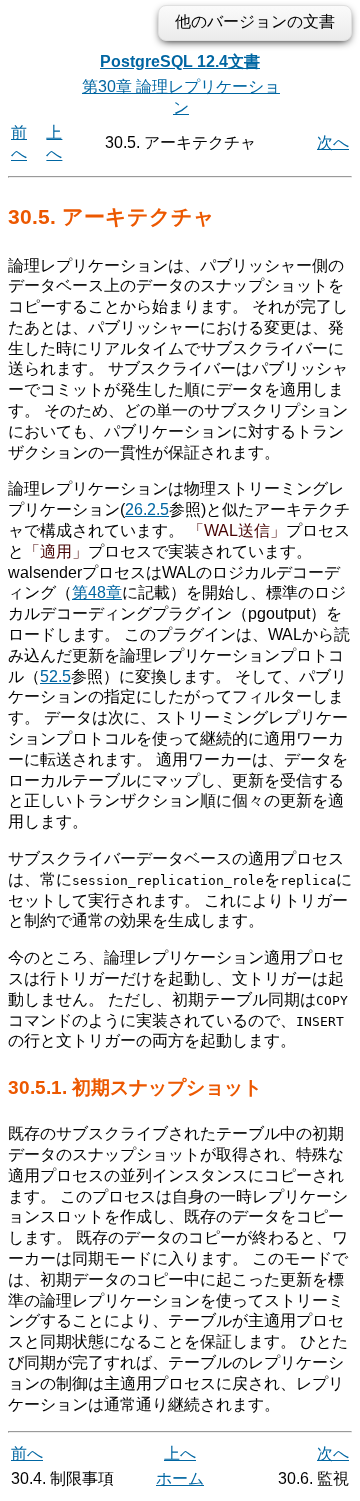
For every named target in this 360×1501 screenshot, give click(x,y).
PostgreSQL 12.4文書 (180, 61)
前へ (27, 1453)
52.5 (55, 676)
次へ (333, 142)
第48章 (97, 592)
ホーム (180, 1478)
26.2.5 (147, 509)
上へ (180, 1453)
